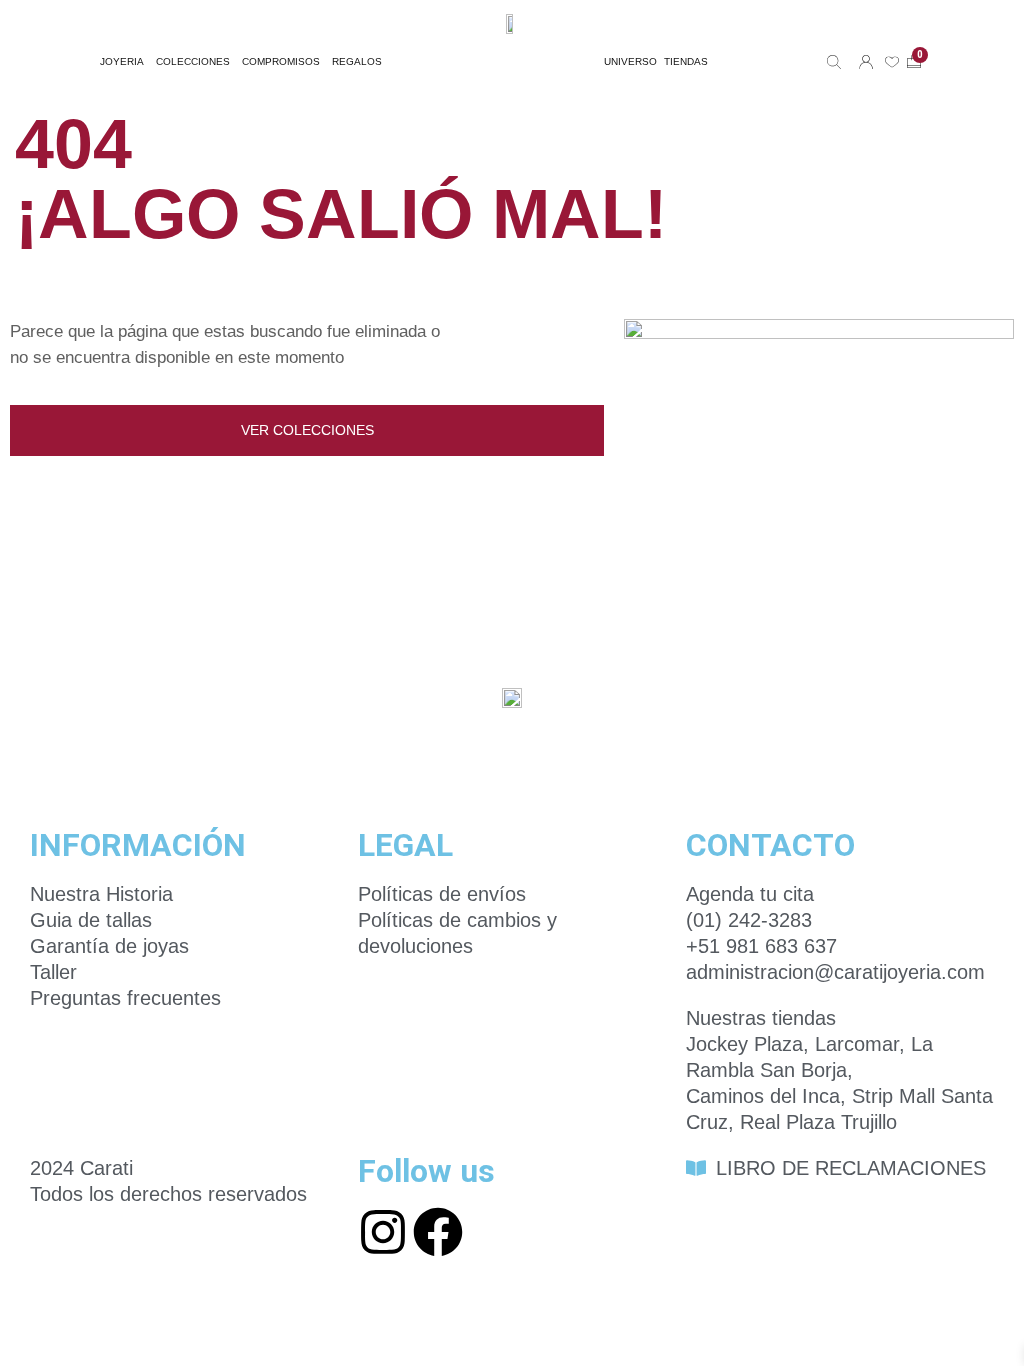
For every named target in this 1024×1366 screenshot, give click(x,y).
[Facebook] (438, 1232)
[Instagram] (383, 1232)
